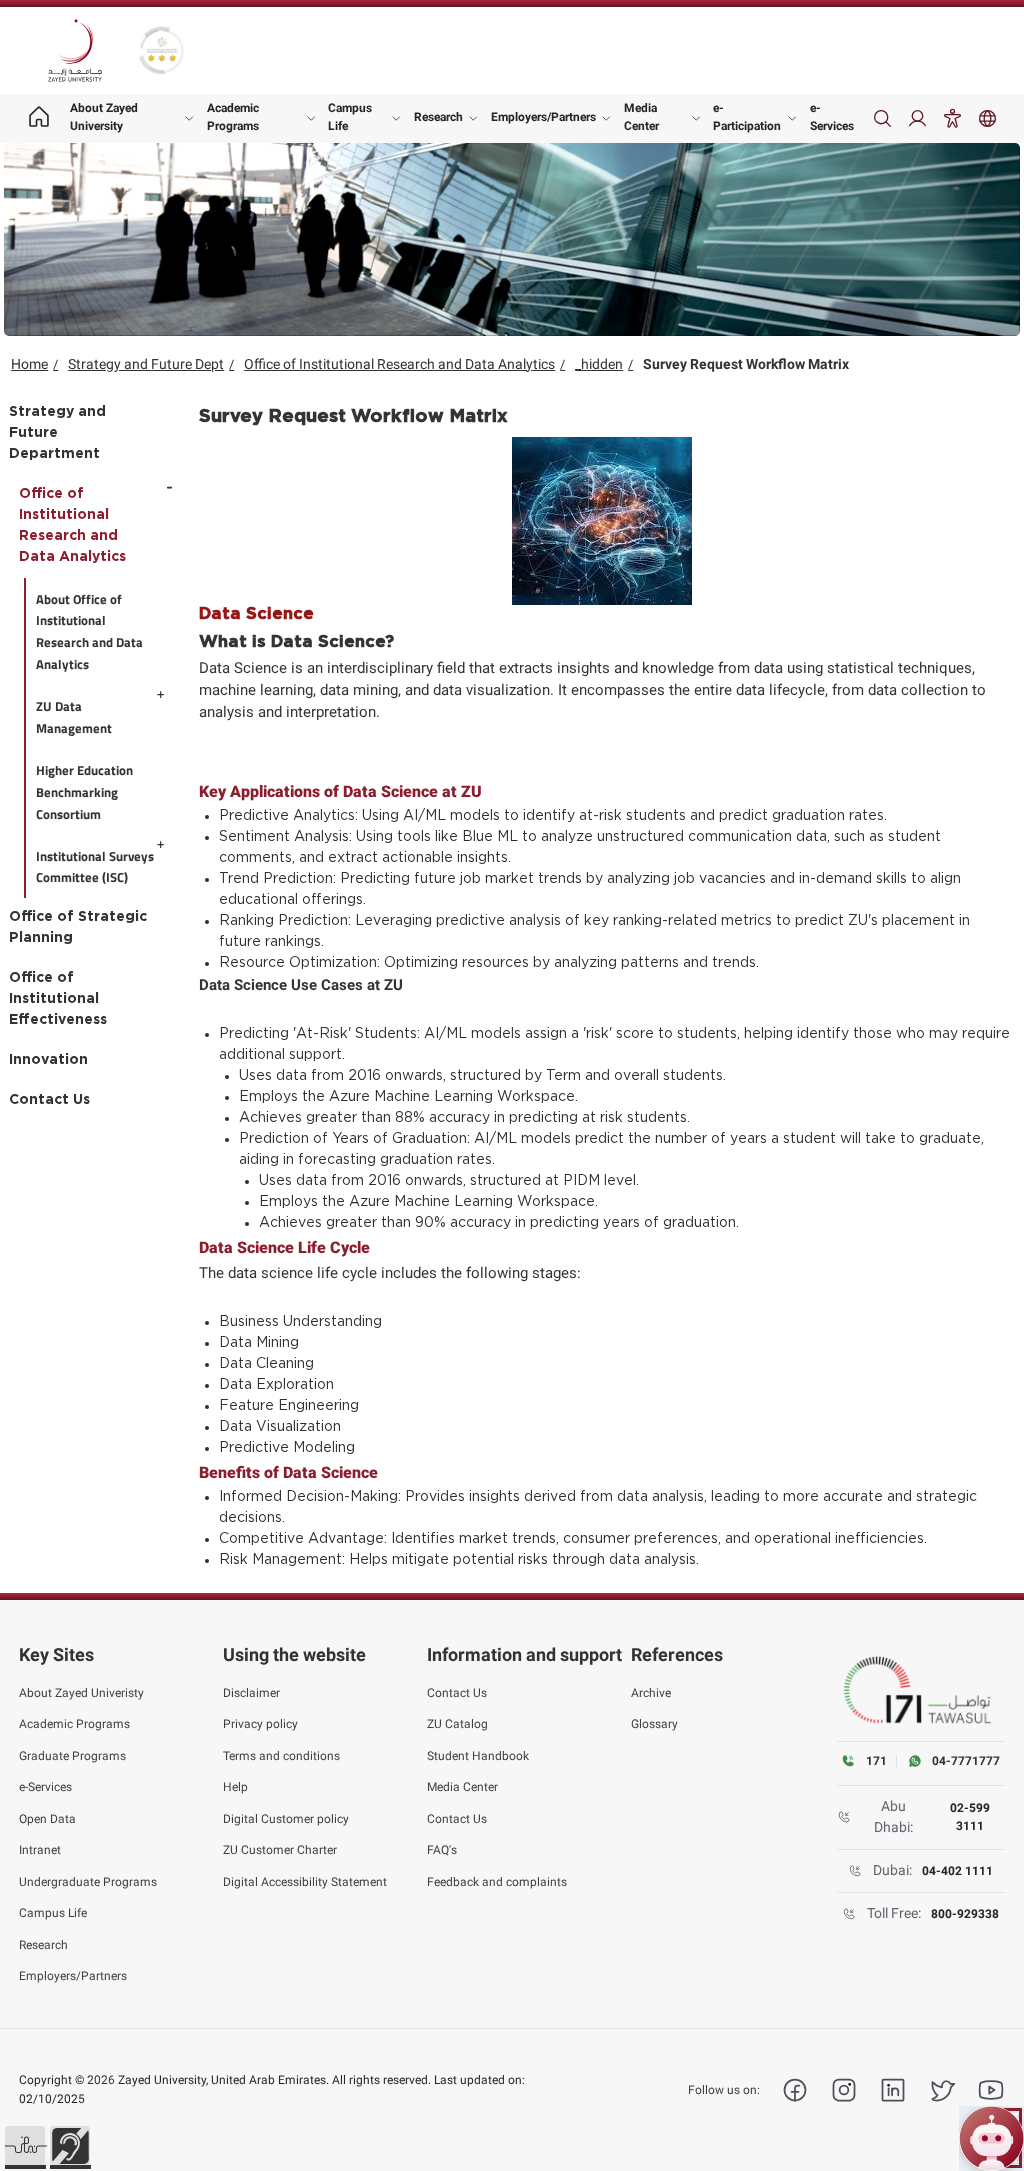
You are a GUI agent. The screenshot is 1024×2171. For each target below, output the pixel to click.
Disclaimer (251, 1693)
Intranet (40, 1850)
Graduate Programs (72, 1756)
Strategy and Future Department (57, 433)
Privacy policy (260, 1724)
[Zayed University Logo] (75, 51)
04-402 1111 (957, 1871)
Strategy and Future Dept (146, 364)
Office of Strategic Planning (78, 927)
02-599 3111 (970, 1817)
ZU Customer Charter (280, 1850)
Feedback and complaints (497, 1882)
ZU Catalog (457, 1724)
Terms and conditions (281, 1756)
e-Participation (747, 117)
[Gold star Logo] (161, 50)
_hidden (599, 364)
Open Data (47, 1819)
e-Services (832, 117)
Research (438, 117)
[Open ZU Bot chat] (991, 2138)
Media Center (641, 117)
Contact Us (49, 1100)
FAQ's (442, 1850)
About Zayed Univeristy (81, 1693)
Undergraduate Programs (88, 1882)
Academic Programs (233, 117)
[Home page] (39, 118)
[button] (25, 2146)
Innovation (48, 1060)
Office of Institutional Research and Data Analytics (399, 364)
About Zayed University (104, 117)
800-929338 (965, 1914)
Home (29, 364)
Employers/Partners (543, 117)
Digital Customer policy (286, 1819)
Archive (651, 1693)
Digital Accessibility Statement (305, 1882)
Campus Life (350, 117)
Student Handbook (478, 1756)
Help (235, 1787)
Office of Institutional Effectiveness (58, 999)
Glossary (654, 1724)
